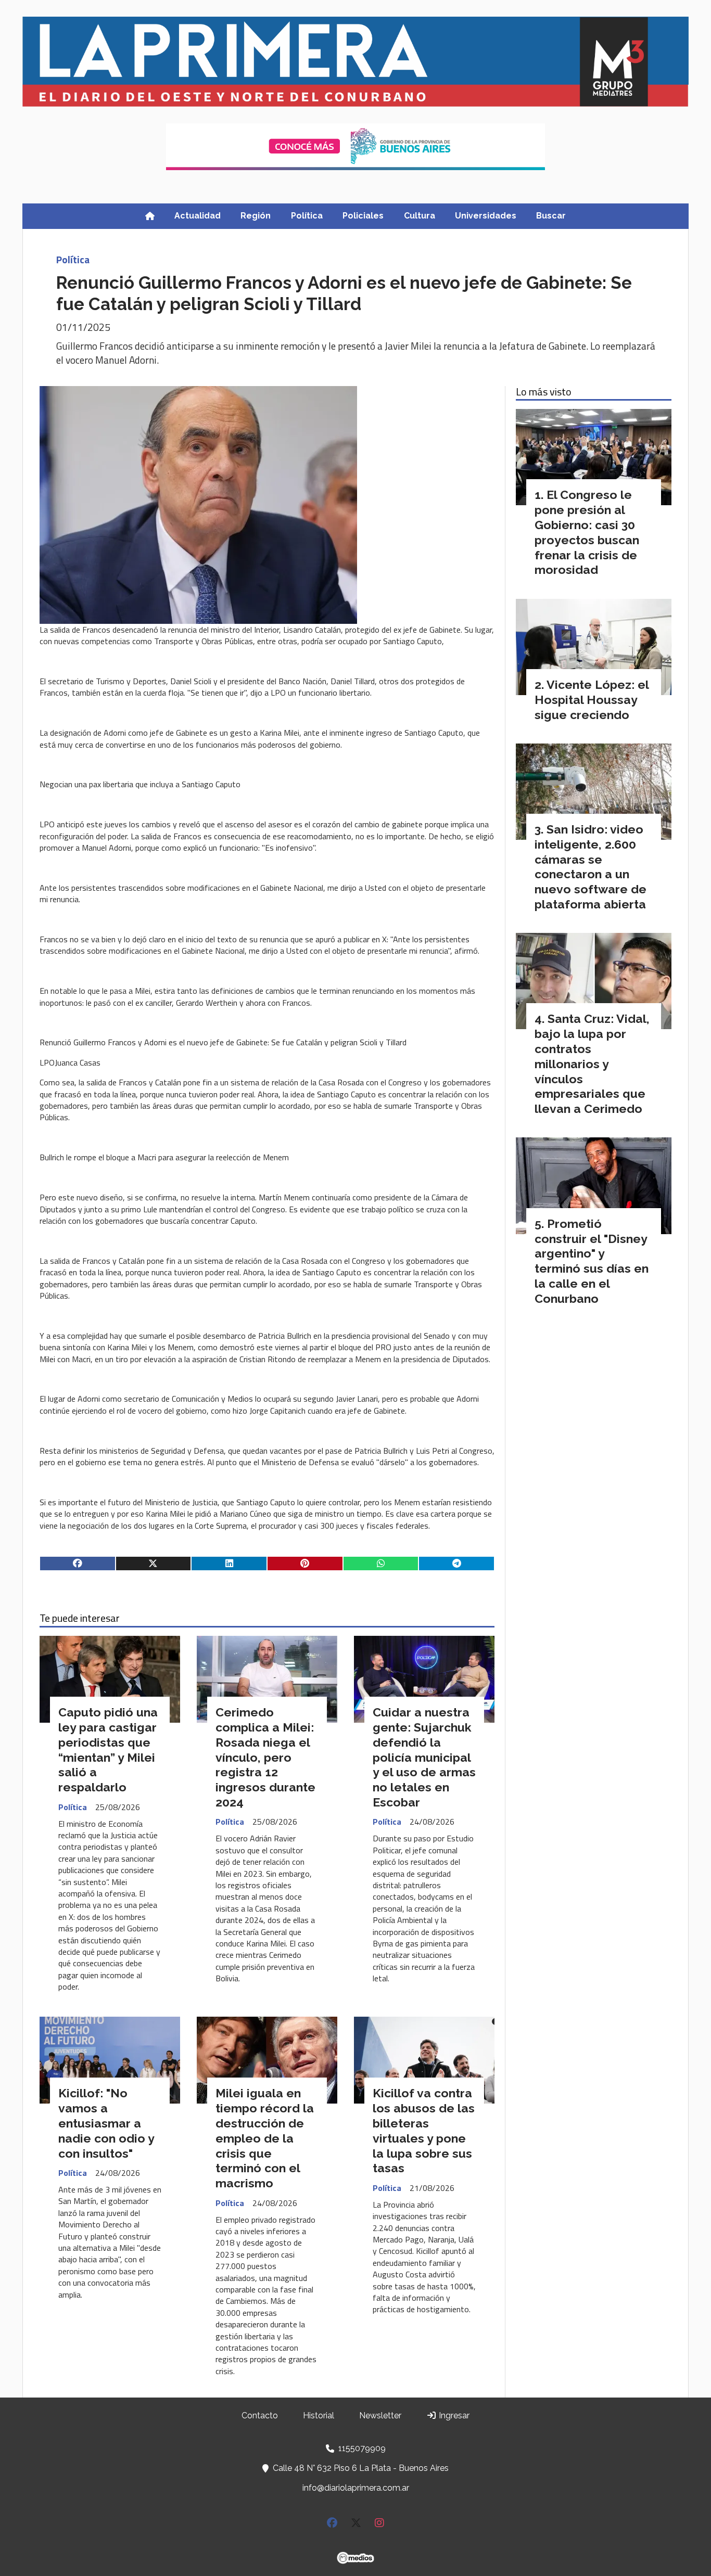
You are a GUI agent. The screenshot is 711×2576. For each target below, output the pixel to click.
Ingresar (453, 2415)
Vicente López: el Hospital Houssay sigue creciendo (592, 700)
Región (256, 216)
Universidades (486, 216)
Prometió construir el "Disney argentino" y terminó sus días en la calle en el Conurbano (592, 1261)
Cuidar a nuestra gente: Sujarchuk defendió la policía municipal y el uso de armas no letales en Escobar (424, 1757)
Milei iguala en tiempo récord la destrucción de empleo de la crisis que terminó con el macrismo (265, 2138)
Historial (319, 2415)
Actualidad (198, 216)
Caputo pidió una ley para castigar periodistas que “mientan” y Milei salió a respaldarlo (108, 1750)
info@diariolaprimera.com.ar (356, 2488)
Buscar (551, 216)
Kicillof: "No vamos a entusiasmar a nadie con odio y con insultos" (106, 2123)
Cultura (420, 216)
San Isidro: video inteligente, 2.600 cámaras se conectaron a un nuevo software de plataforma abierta (591, 867)
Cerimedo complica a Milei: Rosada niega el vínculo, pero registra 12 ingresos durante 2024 (265, 1757)
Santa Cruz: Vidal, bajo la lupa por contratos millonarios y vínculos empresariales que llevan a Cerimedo (592, 1063)
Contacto (260, 2415)
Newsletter (380, 2415)
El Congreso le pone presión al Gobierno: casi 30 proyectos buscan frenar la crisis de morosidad (587, 532)
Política (307, 216)
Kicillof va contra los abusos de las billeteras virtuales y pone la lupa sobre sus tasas (424, 2130)
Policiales (363, 216)
